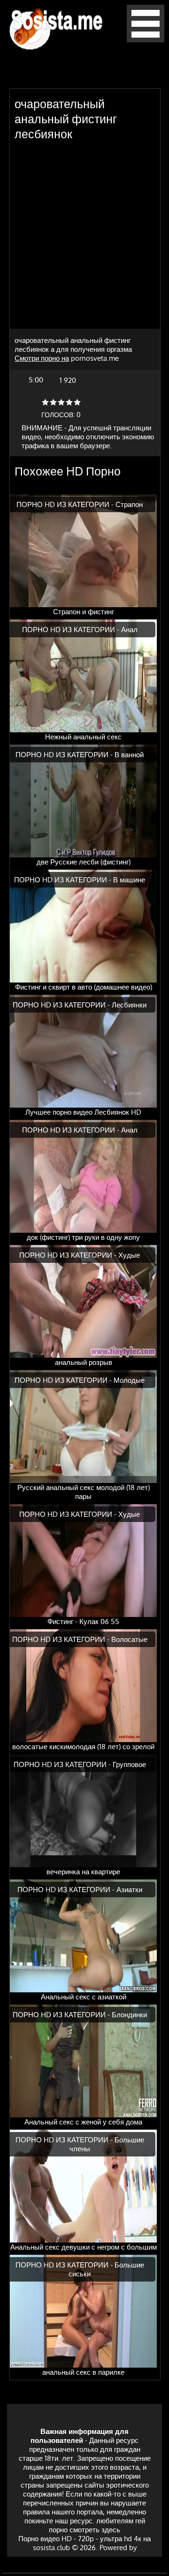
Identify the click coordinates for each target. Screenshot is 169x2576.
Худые (129, 1255)
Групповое (129, 1764)
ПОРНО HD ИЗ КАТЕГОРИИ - (66, 504)
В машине (129, 880)
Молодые (129, 1380)
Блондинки (129, 2015)
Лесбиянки (129, 1005)
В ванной (129, 755)
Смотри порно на (42, 358)
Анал (129, 630)
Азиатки (129, 1890)
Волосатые (129, 1639)
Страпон (129, 504)
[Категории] (146, 40)
